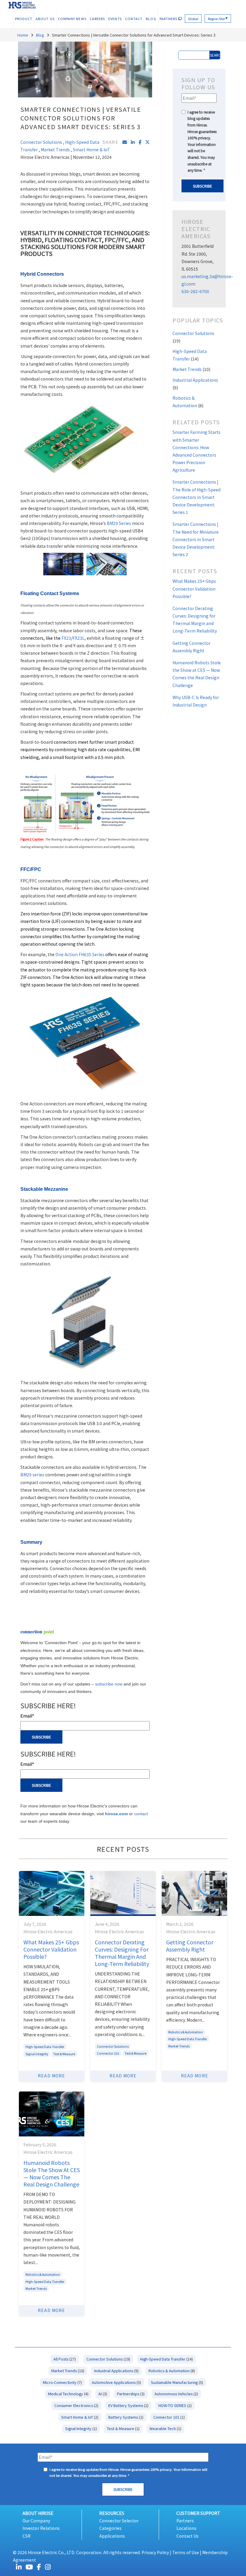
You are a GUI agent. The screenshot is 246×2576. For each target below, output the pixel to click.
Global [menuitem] (193, 19)
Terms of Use (186, 2552)
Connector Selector (119, 2521)
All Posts (65, 2359)
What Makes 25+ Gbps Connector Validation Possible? (194, 588)
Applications (112, 2536)
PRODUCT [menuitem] (24, 19)
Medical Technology (68, 2394)
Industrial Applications (116, 2371)
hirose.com (116, 1814)
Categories (110, 2528)
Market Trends (55, 150)
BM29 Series (119, 523)
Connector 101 (108, 2053)
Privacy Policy (155, 2552)
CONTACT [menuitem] (134, 19)
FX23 (66, 638)
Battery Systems (126, 2417)
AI (103, 2394)
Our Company (36, 2521)
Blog (40, 35)
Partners (185, 2521)
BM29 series (32, 1475)
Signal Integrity (37, 2054)
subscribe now (109, 1684)
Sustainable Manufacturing (177, 2382)
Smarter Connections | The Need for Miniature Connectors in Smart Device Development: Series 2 (196, 539)
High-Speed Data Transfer (45, 2047)
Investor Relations (41, 2528)
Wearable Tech (165, 2428)
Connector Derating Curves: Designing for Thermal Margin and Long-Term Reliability (122, 1953)
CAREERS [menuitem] (97, 19)
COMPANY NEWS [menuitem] (72, 19)
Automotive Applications (116, 2382)
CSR (27, 2536)
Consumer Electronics (76, 2405)
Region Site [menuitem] (218, 19)
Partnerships (131, 2394)
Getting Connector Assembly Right (190, 1946)
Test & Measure (64, 2054)
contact (141, 1814)
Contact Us (187, 2536)
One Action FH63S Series (80, 954)
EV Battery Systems (128, 2405)
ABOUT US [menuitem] (45, 19)
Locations (186, 2528)
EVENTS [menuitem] (115, 19)
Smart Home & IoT (91, 150)
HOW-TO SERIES (175, 2405)
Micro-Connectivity (62, 2382)
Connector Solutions (41, 142)
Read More (51, 2076)
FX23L (79, 638)
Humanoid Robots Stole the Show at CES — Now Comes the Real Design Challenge (52, 2173)
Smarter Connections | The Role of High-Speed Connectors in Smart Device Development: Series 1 (196, 497)
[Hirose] (22, 4)
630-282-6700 (195, 291)
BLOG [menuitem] (151, 19)
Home (23, 35)
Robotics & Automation (186, 2032)
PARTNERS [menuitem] (169, 19)
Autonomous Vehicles (176, 2394)
